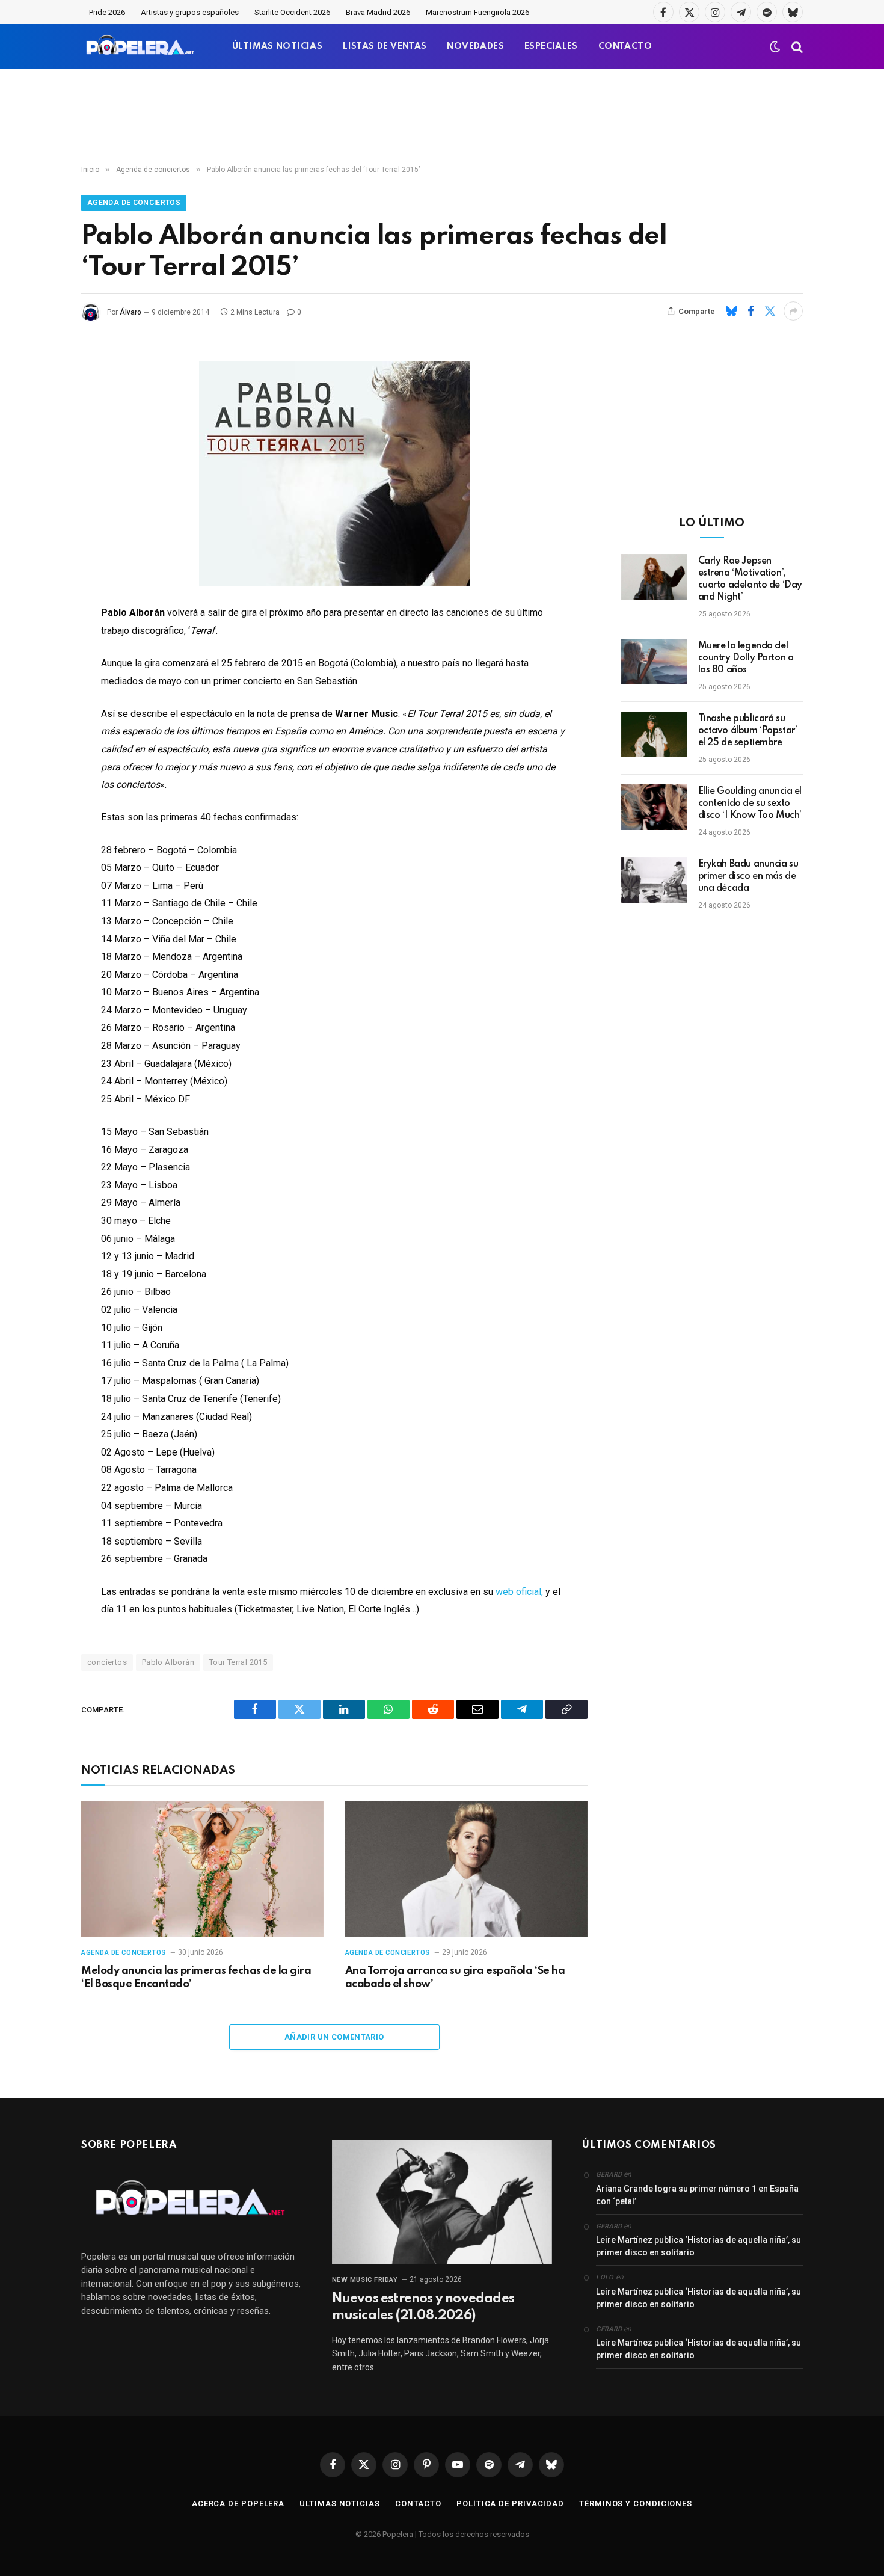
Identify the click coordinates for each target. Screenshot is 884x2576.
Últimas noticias (340, 2504)
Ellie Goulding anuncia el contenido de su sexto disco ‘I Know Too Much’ (750, 804)
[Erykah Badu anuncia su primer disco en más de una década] (654, 880)
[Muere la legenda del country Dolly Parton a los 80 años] (654, 662)
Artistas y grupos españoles (190, 12)
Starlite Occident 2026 (292, 12)
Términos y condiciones (636, 2504)
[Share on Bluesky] (731, 311)
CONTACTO (625, 46)
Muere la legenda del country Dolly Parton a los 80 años (746, 658)
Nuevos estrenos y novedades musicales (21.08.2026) (423, 2307)
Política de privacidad (510, 2504)
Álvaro (130, 312)
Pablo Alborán (168, 1662)
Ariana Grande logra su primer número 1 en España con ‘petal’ (697, 2195)
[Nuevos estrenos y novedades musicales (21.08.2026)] (442, 2202)
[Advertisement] (442, 117)
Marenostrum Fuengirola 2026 (477, 12)
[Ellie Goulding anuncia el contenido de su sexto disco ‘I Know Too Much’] (654, 807)
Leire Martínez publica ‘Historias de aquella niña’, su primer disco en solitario (698, 2246)
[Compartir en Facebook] (750, 311)
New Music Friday (365, 2280)
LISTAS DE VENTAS (385, 46)
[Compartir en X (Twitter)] (770, 311)
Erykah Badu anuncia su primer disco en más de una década (748, 876)
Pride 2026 (107, 12)
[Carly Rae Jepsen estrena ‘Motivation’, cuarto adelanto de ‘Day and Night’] (654, 577)
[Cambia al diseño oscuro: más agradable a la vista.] (775, 47)
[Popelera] (141, 47)
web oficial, (518, 1592)
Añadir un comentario (334, 2037)
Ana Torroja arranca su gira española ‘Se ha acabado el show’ (455, 1978)
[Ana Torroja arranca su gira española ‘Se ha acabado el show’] (466, 1870)
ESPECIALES (551, 46)
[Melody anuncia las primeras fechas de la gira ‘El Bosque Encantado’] (202, 1870)
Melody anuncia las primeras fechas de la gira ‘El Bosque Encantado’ (196, 1978)
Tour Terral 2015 (238, 1662)
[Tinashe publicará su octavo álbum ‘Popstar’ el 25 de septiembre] (654, 734)
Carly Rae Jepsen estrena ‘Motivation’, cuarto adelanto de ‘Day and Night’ (750, 579)
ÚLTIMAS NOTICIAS (277, 46)
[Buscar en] (796, 47)
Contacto (418, 2504)
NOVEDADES (475, 46)
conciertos (107, 1662)
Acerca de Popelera (238, 2504)
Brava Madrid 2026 (378, 12)
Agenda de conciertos (134, 203)
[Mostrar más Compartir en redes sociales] (793, 311)
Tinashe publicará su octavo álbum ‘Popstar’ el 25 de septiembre (748, 731)
